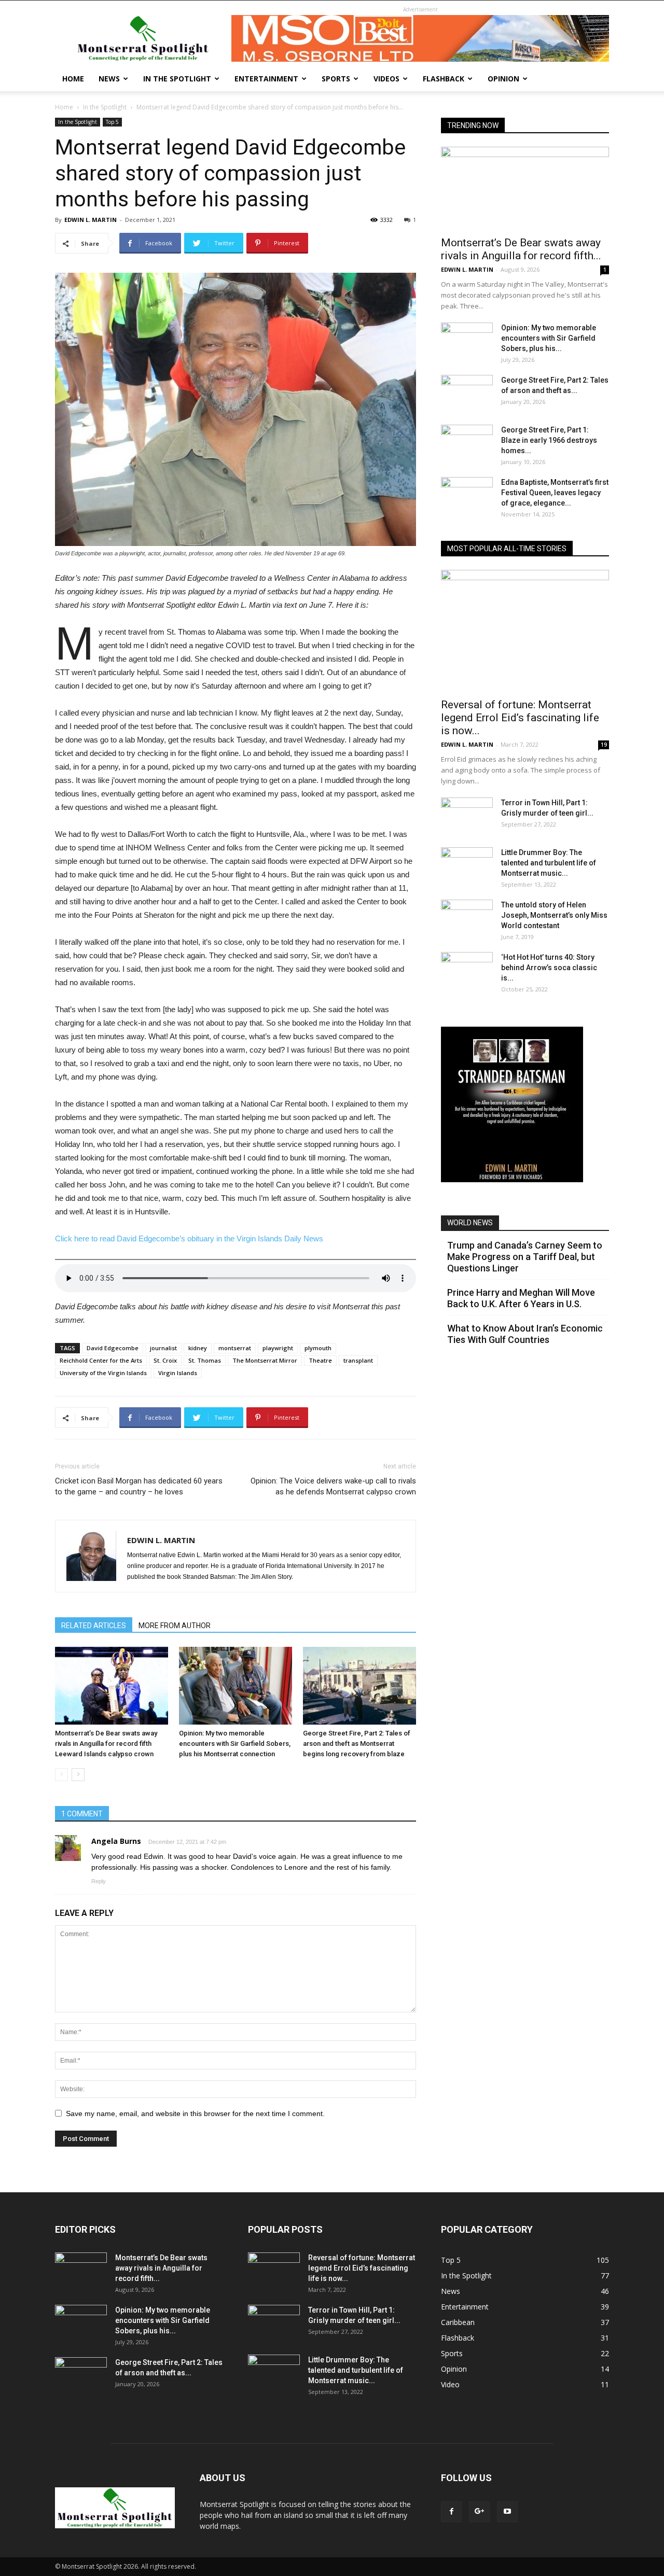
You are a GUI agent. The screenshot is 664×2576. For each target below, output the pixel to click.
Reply (99, 1881)
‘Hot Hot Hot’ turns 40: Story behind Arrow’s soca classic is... (549, 968)
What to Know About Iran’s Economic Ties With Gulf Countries (525, 1334)
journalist (163, 1348)
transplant (358, 1360)
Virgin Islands (178, 1373)
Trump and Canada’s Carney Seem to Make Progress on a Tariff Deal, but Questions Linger (525, 1257)
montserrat (235, 1348)
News (109, 79)
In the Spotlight (177, 79)
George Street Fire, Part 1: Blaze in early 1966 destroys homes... (549, 440)
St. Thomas (205, 1360)
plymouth (318, 1348)
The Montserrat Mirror (265, 1360)
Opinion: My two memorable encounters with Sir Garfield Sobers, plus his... (549, 338)
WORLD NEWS (470, 1223)
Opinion (503, 79)
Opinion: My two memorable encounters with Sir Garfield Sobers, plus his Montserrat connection (235, 1744)
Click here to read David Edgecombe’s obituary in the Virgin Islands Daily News (189, 1238)
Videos (386, 79)
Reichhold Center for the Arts (101, 1360)
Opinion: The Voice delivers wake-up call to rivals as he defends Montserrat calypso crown (333, 1486)
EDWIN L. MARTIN (91, 220)
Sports (336, 79)
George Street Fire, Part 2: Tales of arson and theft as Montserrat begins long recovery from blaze (357, 1744)
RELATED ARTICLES (94, 1626)
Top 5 (112, 122)
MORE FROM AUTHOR (175, 1626)
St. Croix (165, 1360)
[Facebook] (451, 2512)
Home (73, 79)
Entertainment (266, 79)
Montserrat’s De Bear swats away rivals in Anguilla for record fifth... (521, 249)
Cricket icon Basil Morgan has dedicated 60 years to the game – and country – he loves (139, 1486)
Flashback (444, 79)
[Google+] (479, 2512)
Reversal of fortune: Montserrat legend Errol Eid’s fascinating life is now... (520, 718)
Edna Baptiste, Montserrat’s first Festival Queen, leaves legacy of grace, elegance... (555, 493)
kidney (198, 1348)
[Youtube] (507, 2512)
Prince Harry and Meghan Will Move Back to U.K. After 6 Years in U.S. (521, 1298)
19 (604, 745)
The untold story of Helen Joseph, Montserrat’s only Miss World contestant (554, 915)
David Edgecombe (113, 1348)
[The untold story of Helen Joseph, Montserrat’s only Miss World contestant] (467, 918)
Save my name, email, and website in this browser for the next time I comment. (195, 2113)
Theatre (320, 1360)
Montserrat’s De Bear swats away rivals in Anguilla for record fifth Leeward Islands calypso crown (106, 1744)
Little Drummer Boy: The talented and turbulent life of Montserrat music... (549, 863)
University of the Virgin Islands (103, 1373)
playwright (278, 1348)
